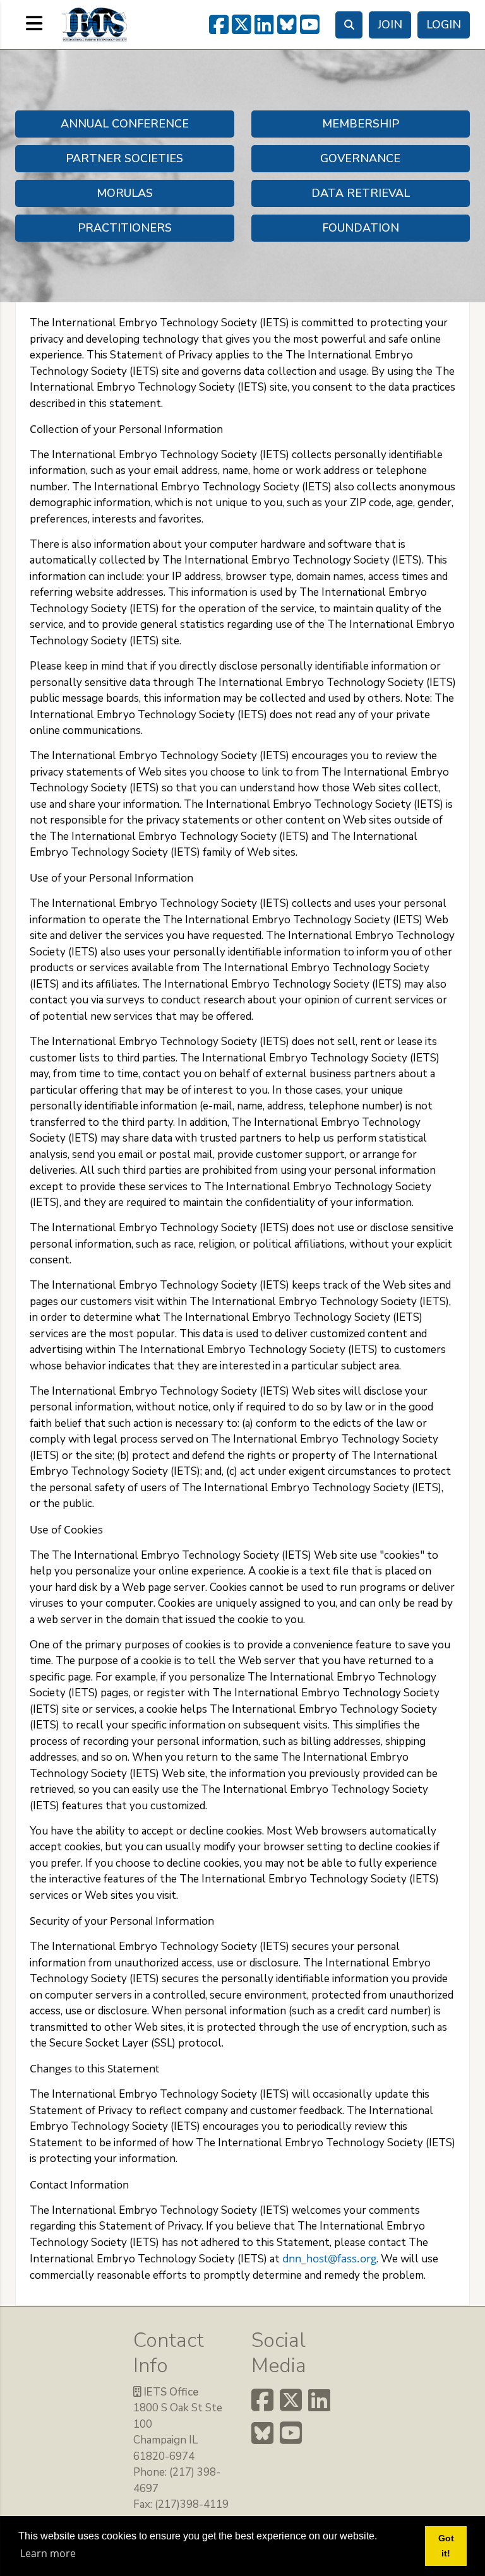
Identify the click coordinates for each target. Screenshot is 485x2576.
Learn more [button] (48, 2553)
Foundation (361, 228)
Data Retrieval (361, 193)
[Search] (349, 25)
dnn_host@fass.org (329, 2258)
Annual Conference (125, 124)
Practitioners (125, 228)
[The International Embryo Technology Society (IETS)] (95, 23)
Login (444, 25)
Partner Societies (124, 158)
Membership (361, 124)
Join (390, 25)
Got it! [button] (446, 2546)
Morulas (125, 193)
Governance (360, 158)
